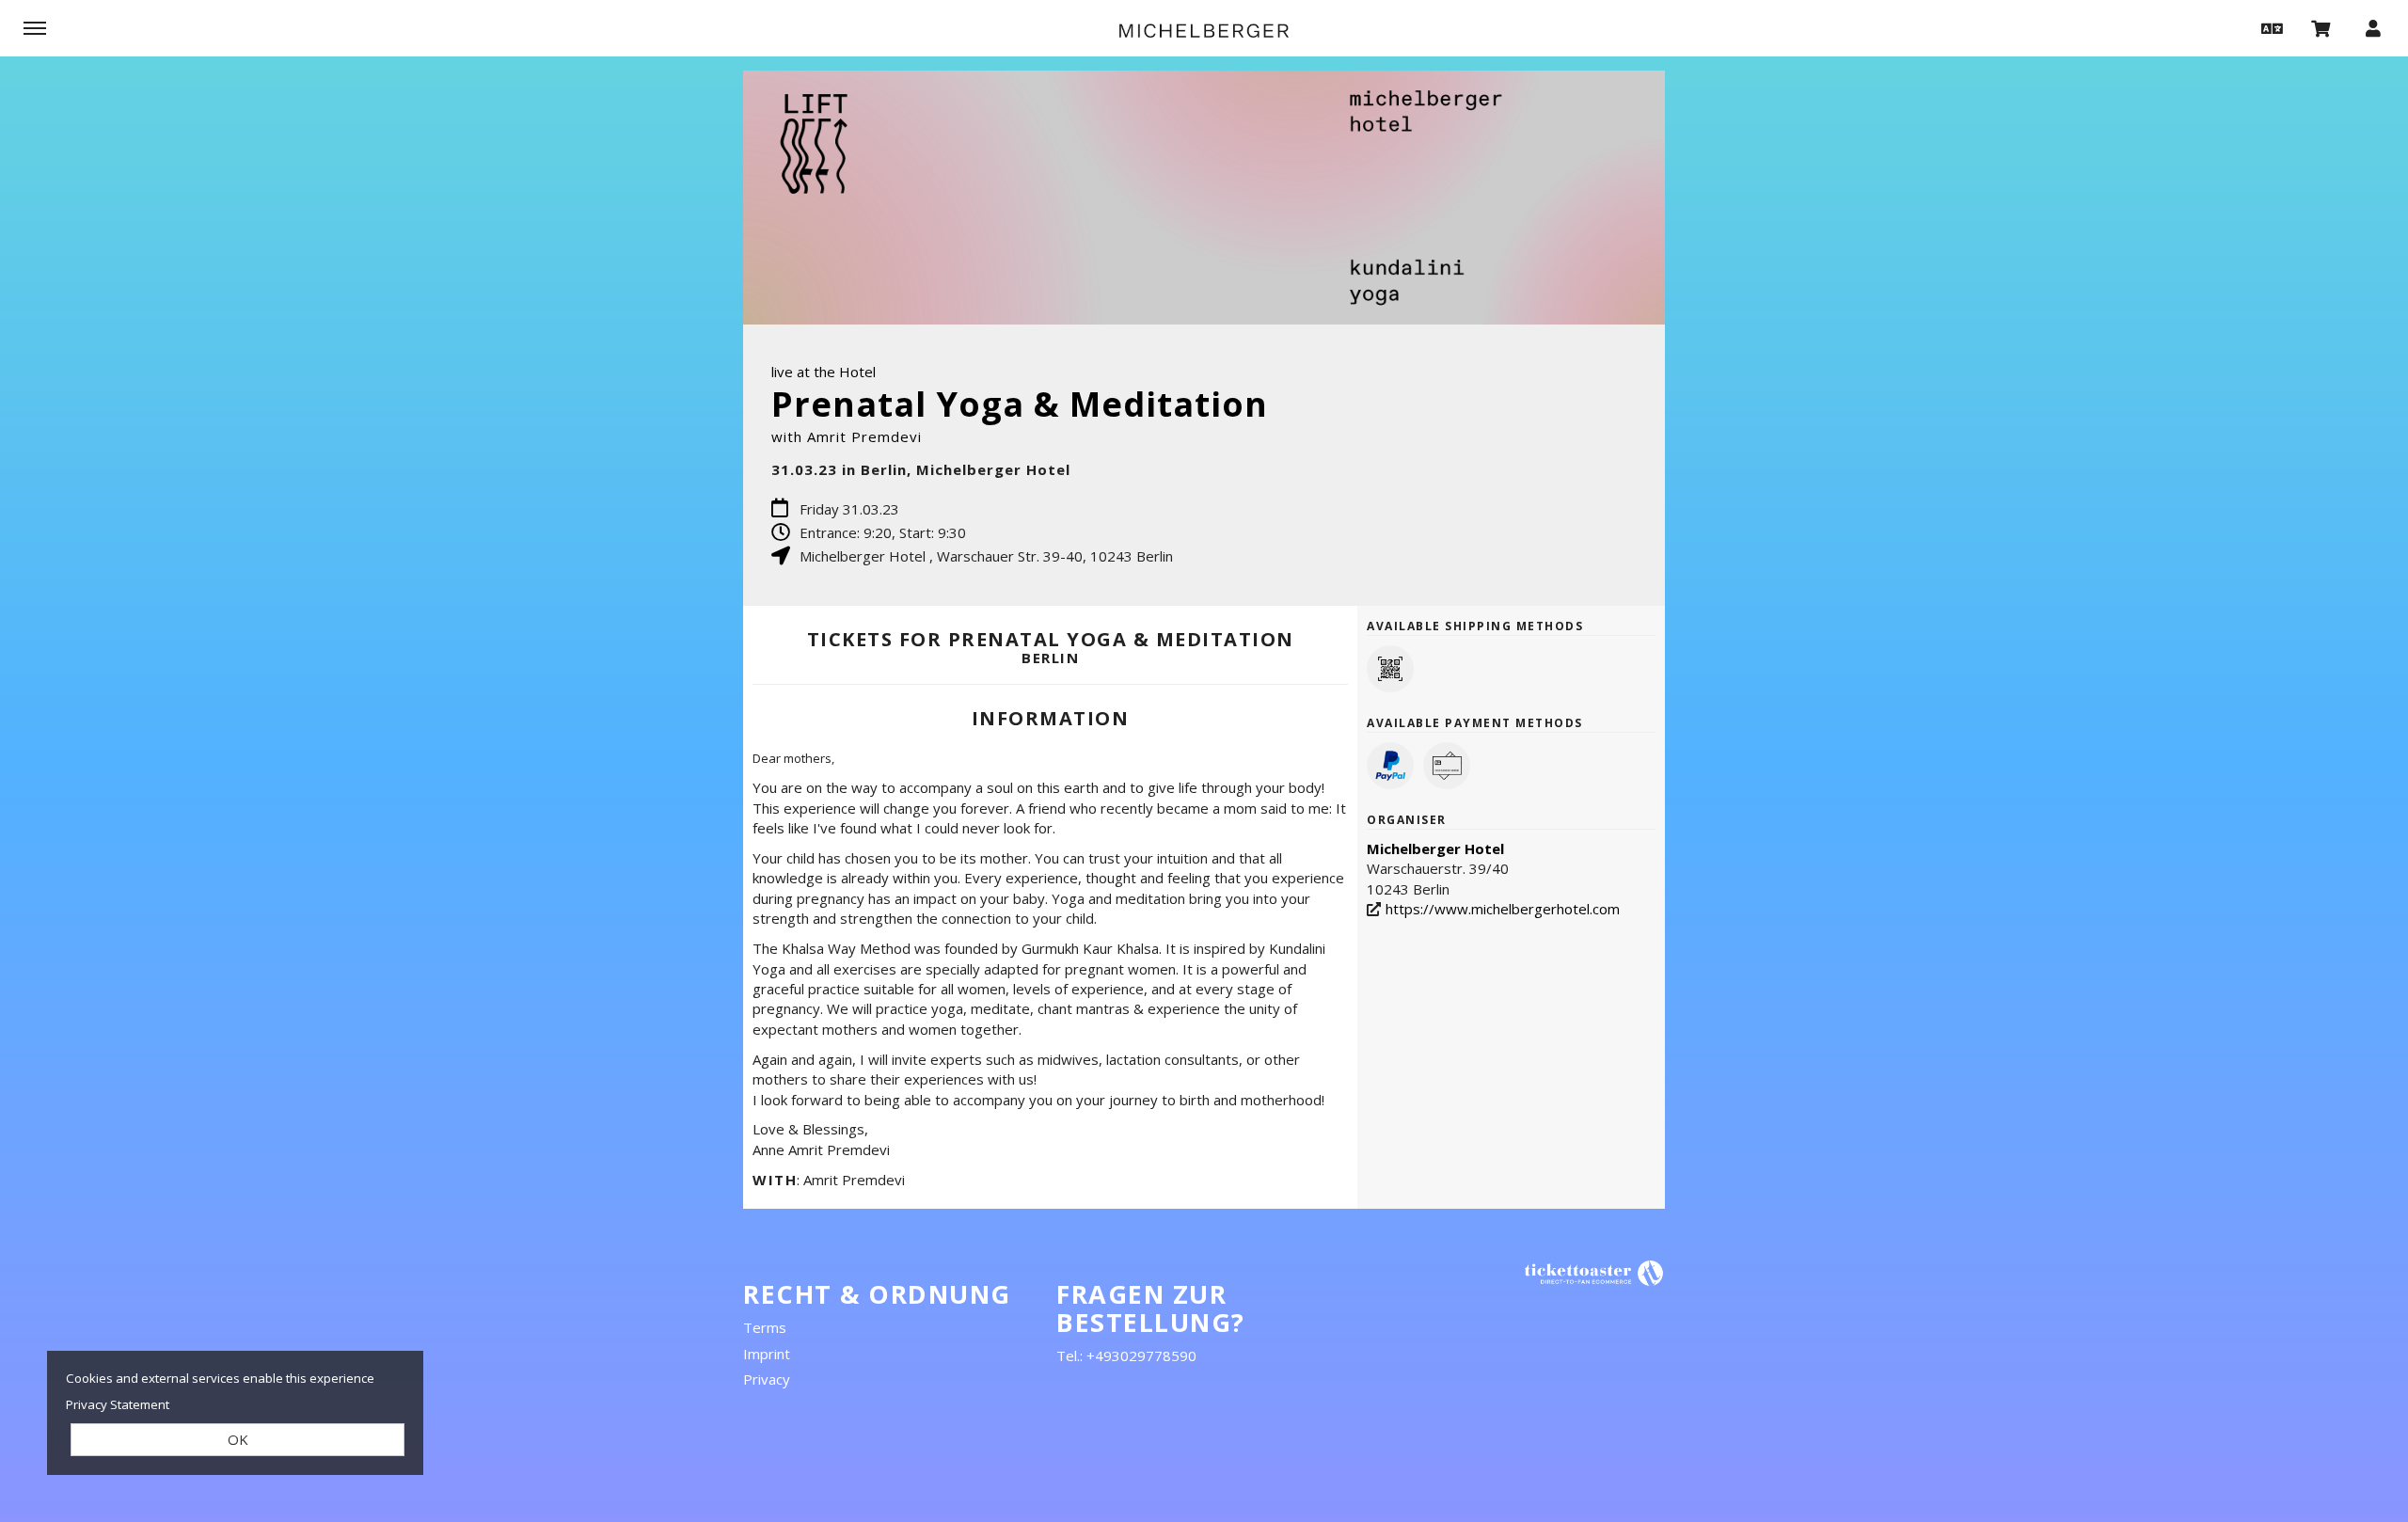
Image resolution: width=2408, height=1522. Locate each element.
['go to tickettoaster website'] (1594, 1272)
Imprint (767, 1354)
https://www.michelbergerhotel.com (1503, 909)
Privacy (767, 1379)
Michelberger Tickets (1204, 30)
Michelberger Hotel (1435, 848)
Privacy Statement (118, 1404)
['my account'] (2373, 27)
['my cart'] (2321, 27)
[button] (2270, 27)
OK (238, 1439)
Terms (765, 1327)
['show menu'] (35, 27)
